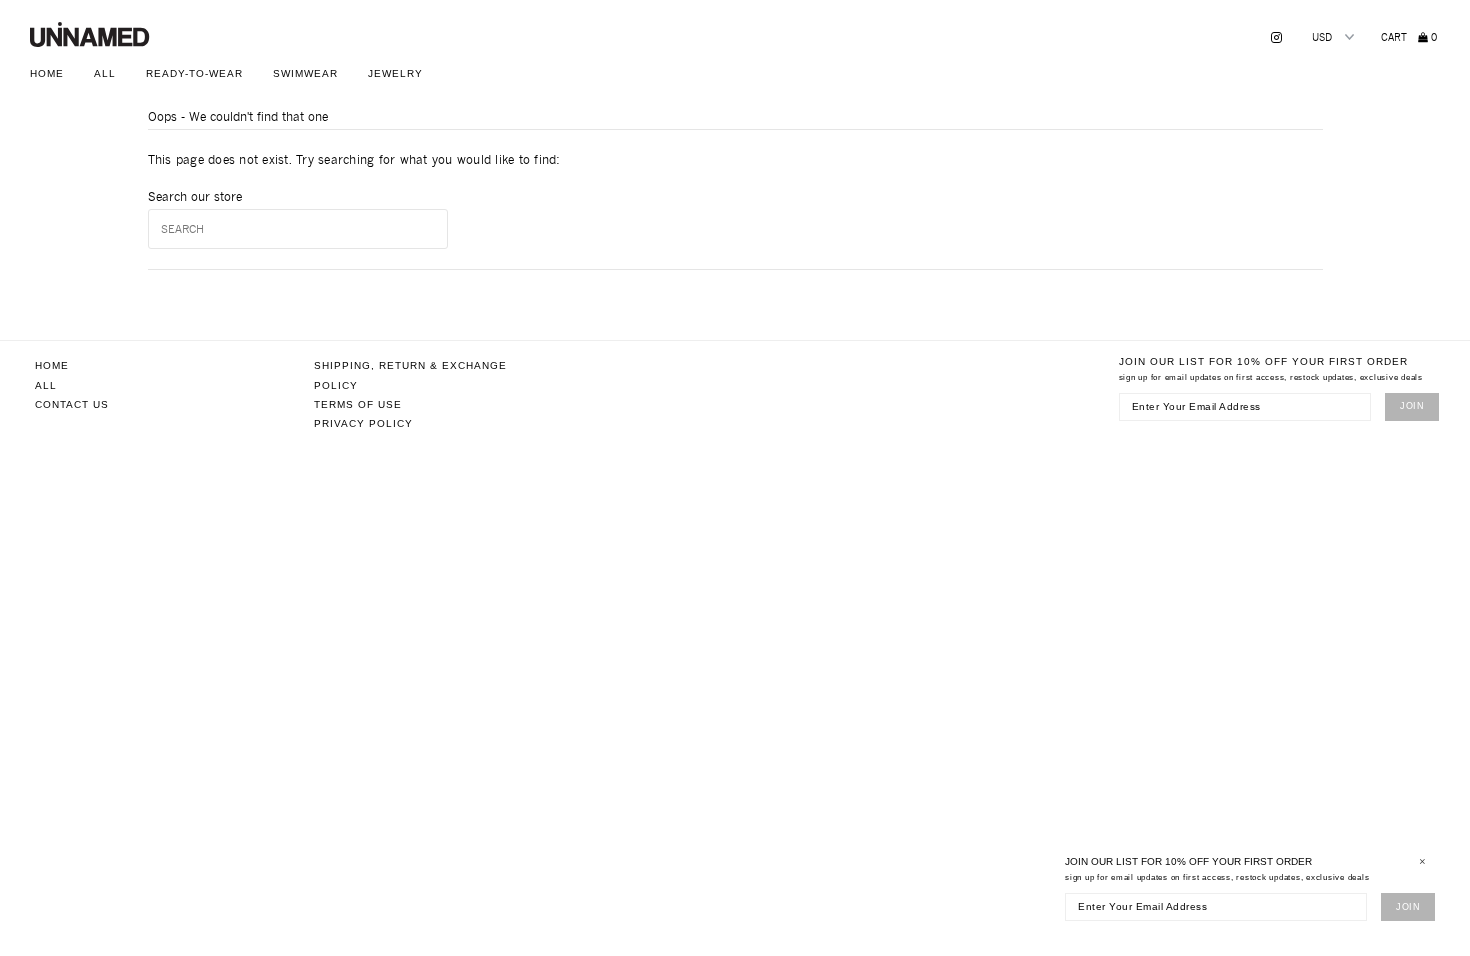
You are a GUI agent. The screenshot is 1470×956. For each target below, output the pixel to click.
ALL (105, 73)
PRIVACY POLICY (363, 423)
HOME (47, 73)
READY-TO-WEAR (194, 73)
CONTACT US (72, 404)
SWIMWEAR (305, 73)
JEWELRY (395, 73)
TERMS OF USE (358, 404)
